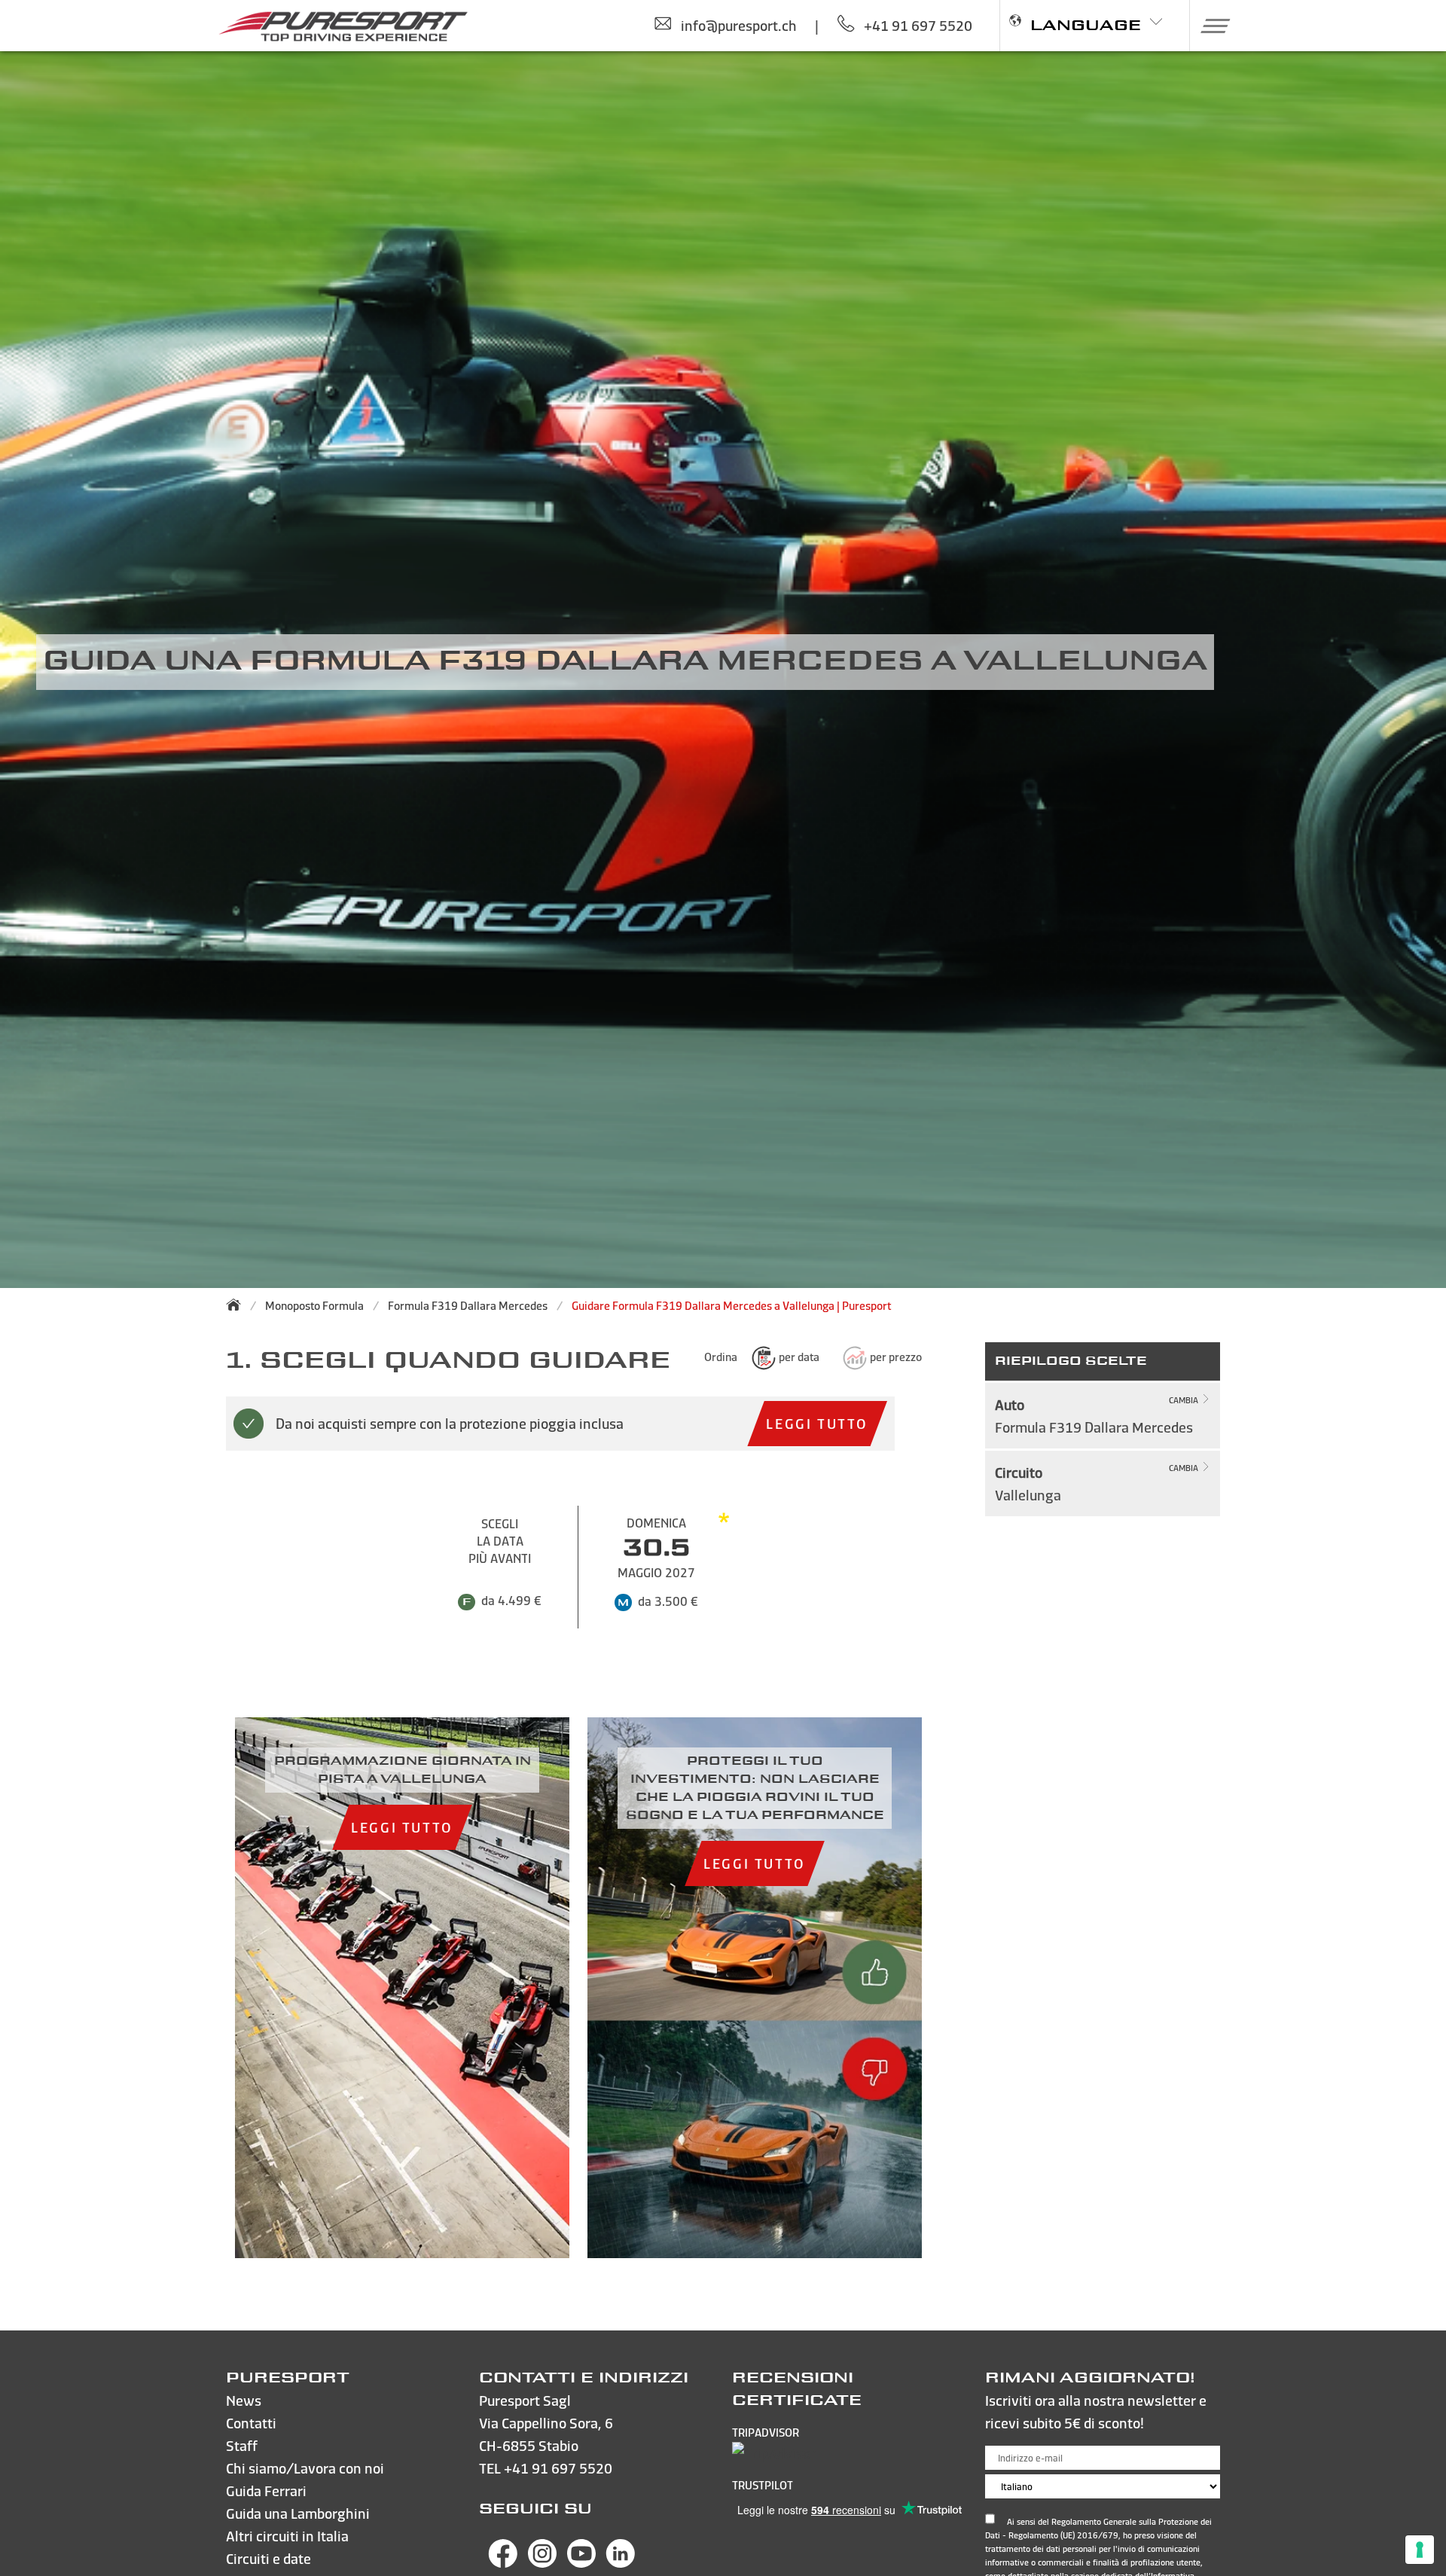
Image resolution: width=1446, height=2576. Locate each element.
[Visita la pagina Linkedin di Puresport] (621, 2563)
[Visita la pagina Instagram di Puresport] (542, 2563)
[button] (1210, 26)
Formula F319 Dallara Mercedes (468, 1306)
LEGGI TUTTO (817, 1423)
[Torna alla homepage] (238, 1305)
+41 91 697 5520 (558, 2468)
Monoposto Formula (314, 1306)
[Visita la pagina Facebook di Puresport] (503, 2563)
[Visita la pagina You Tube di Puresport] (581, 2563)
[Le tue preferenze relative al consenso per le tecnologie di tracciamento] (1420, 2550)
